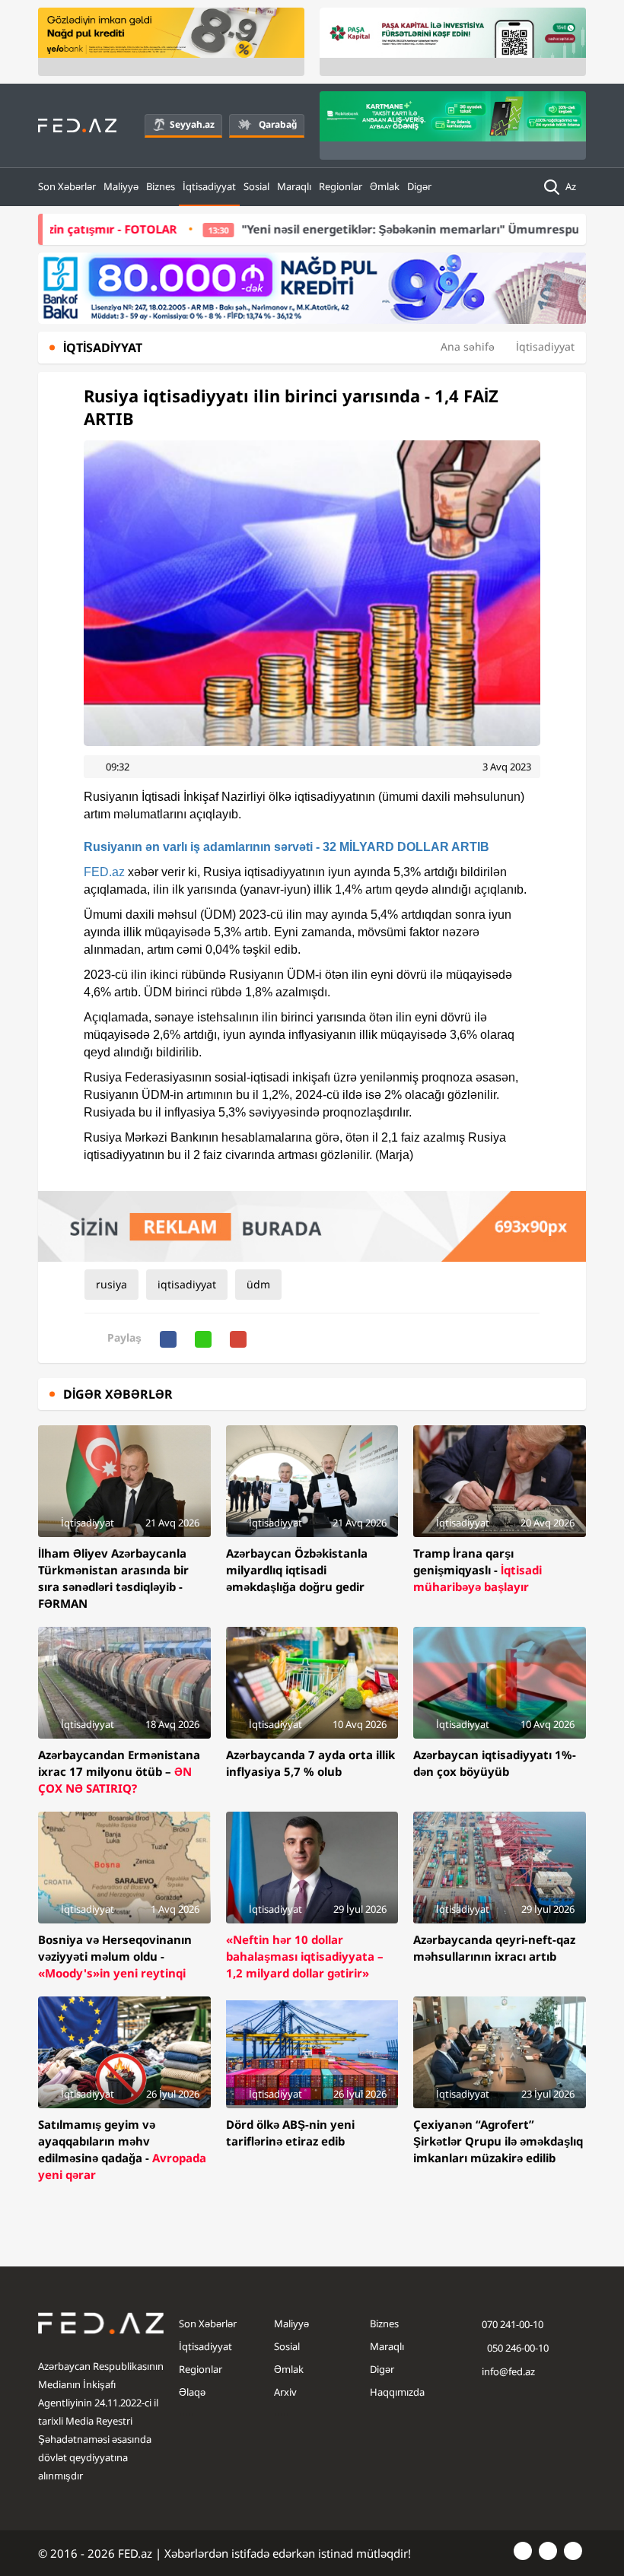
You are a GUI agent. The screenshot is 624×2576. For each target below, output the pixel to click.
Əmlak (385, 186)
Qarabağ (278, 124)
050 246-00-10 (517, 2348)
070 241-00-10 (513, 2324)
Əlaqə (192, 2392)
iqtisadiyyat (187, 1284)
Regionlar (341, 186)
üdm (258, 1284)
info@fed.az (508, 2371)
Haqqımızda (397, 2392)
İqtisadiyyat (209, 186)
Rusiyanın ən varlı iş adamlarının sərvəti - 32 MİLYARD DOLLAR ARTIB (287, 847)
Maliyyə (121, 186)
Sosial (256, 186)
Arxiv (285, 2392)
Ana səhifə (468, 346)
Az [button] (572, 186)
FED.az (104, 872)
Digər (419, 186)
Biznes (161, 186)
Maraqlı (294, 186)
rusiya (111, 1284)
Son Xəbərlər (67, 186)
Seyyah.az (192, 124)
